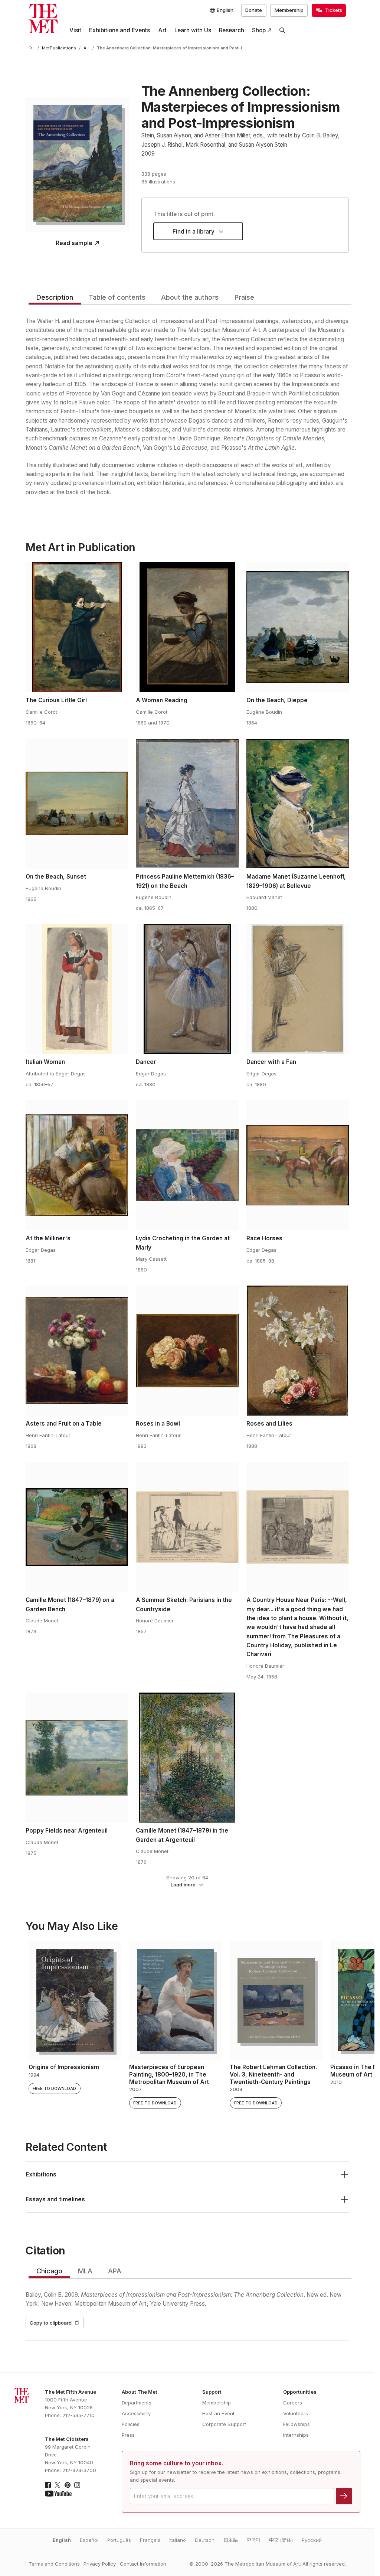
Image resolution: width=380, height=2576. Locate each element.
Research (232, 30)
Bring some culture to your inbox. (176, 2463)
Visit (75, 30)
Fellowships (297, 2424)
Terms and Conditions (54, 2564)
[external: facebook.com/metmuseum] (48, 2485)
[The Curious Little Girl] (77, 627)
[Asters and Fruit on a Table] (77, 1351)
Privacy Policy (100, 2564)
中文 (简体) (281, 2540)
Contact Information (143, 2564)
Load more (183, 1885)
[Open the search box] (282, 30)
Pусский (312, 2540)
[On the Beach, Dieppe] (298, 627)
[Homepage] (43, 19)
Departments (137, 2403)
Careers (293, 2403)
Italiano (178, 2540)
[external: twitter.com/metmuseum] (58, 2485)
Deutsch (205, 2540)
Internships (296, 2435)
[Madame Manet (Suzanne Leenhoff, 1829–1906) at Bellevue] (298, 804)
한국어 (253, 2540)
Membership (289, 10)
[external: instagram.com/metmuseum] (77, 2485)
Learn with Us (193, 30)
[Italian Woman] (77, 989)
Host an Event (218, 2413)
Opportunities (300, 2392)
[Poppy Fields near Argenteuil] (77, 1758)
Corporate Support (224, 2424)
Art (162, 30)
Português (119, 2540)
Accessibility (136, 2413)
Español (89, 2540)
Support (212, 2392)
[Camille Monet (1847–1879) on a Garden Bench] (77, 1527)
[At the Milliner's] (77, 1165)
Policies (131, 2424)
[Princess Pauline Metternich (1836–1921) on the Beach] (187, 804)
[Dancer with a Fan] (298, 989)
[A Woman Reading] (187, 627)
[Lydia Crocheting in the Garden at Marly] (187, 1165)
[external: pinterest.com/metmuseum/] (68, 2485)
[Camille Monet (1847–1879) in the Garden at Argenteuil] (187, 1758)
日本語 (231, 2540)
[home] (32, 48)
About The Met (140, 2392)
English (62, 2540)
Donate (254, 10)
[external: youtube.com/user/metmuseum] (58, 2494)
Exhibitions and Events (119, 30)
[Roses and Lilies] (298, 1351)
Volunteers (296, 2413)
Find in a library (194, 232)
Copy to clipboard (51, 2323)
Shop (259, 30)
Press (128, 2435)
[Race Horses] (298, 1165)
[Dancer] (187, 989)
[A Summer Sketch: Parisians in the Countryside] (187, 1527)
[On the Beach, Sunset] (77, 804)
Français (150, 2540)
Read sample (74, 243)
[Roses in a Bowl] (187, 1351)
